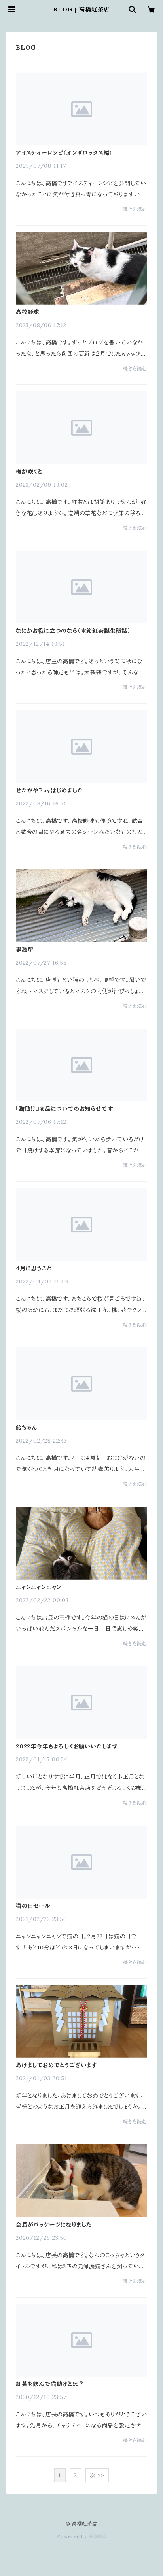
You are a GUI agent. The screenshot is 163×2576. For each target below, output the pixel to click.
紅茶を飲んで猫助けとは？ (50, 2384)
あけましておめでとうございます (57, 2065)
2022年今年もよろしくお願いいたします (67, 1746)
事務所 (25, 950)
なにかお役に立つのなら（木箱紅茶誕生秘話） (73, 631)
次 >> (97, 2475)
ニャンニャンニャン (39, 1587)
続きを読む (135, 209)
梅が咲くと (29, 472)
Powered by (73, 2536)
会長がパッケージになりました (54, 2225)
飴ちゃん (27, 1428)
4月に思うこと (34, 1268)
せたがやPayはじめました (49, 790)
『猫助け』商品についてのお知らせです (64, 1109)
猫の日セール (33, 1906)
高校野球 (27, 312)
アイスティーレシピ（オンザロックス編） (64, 153)
